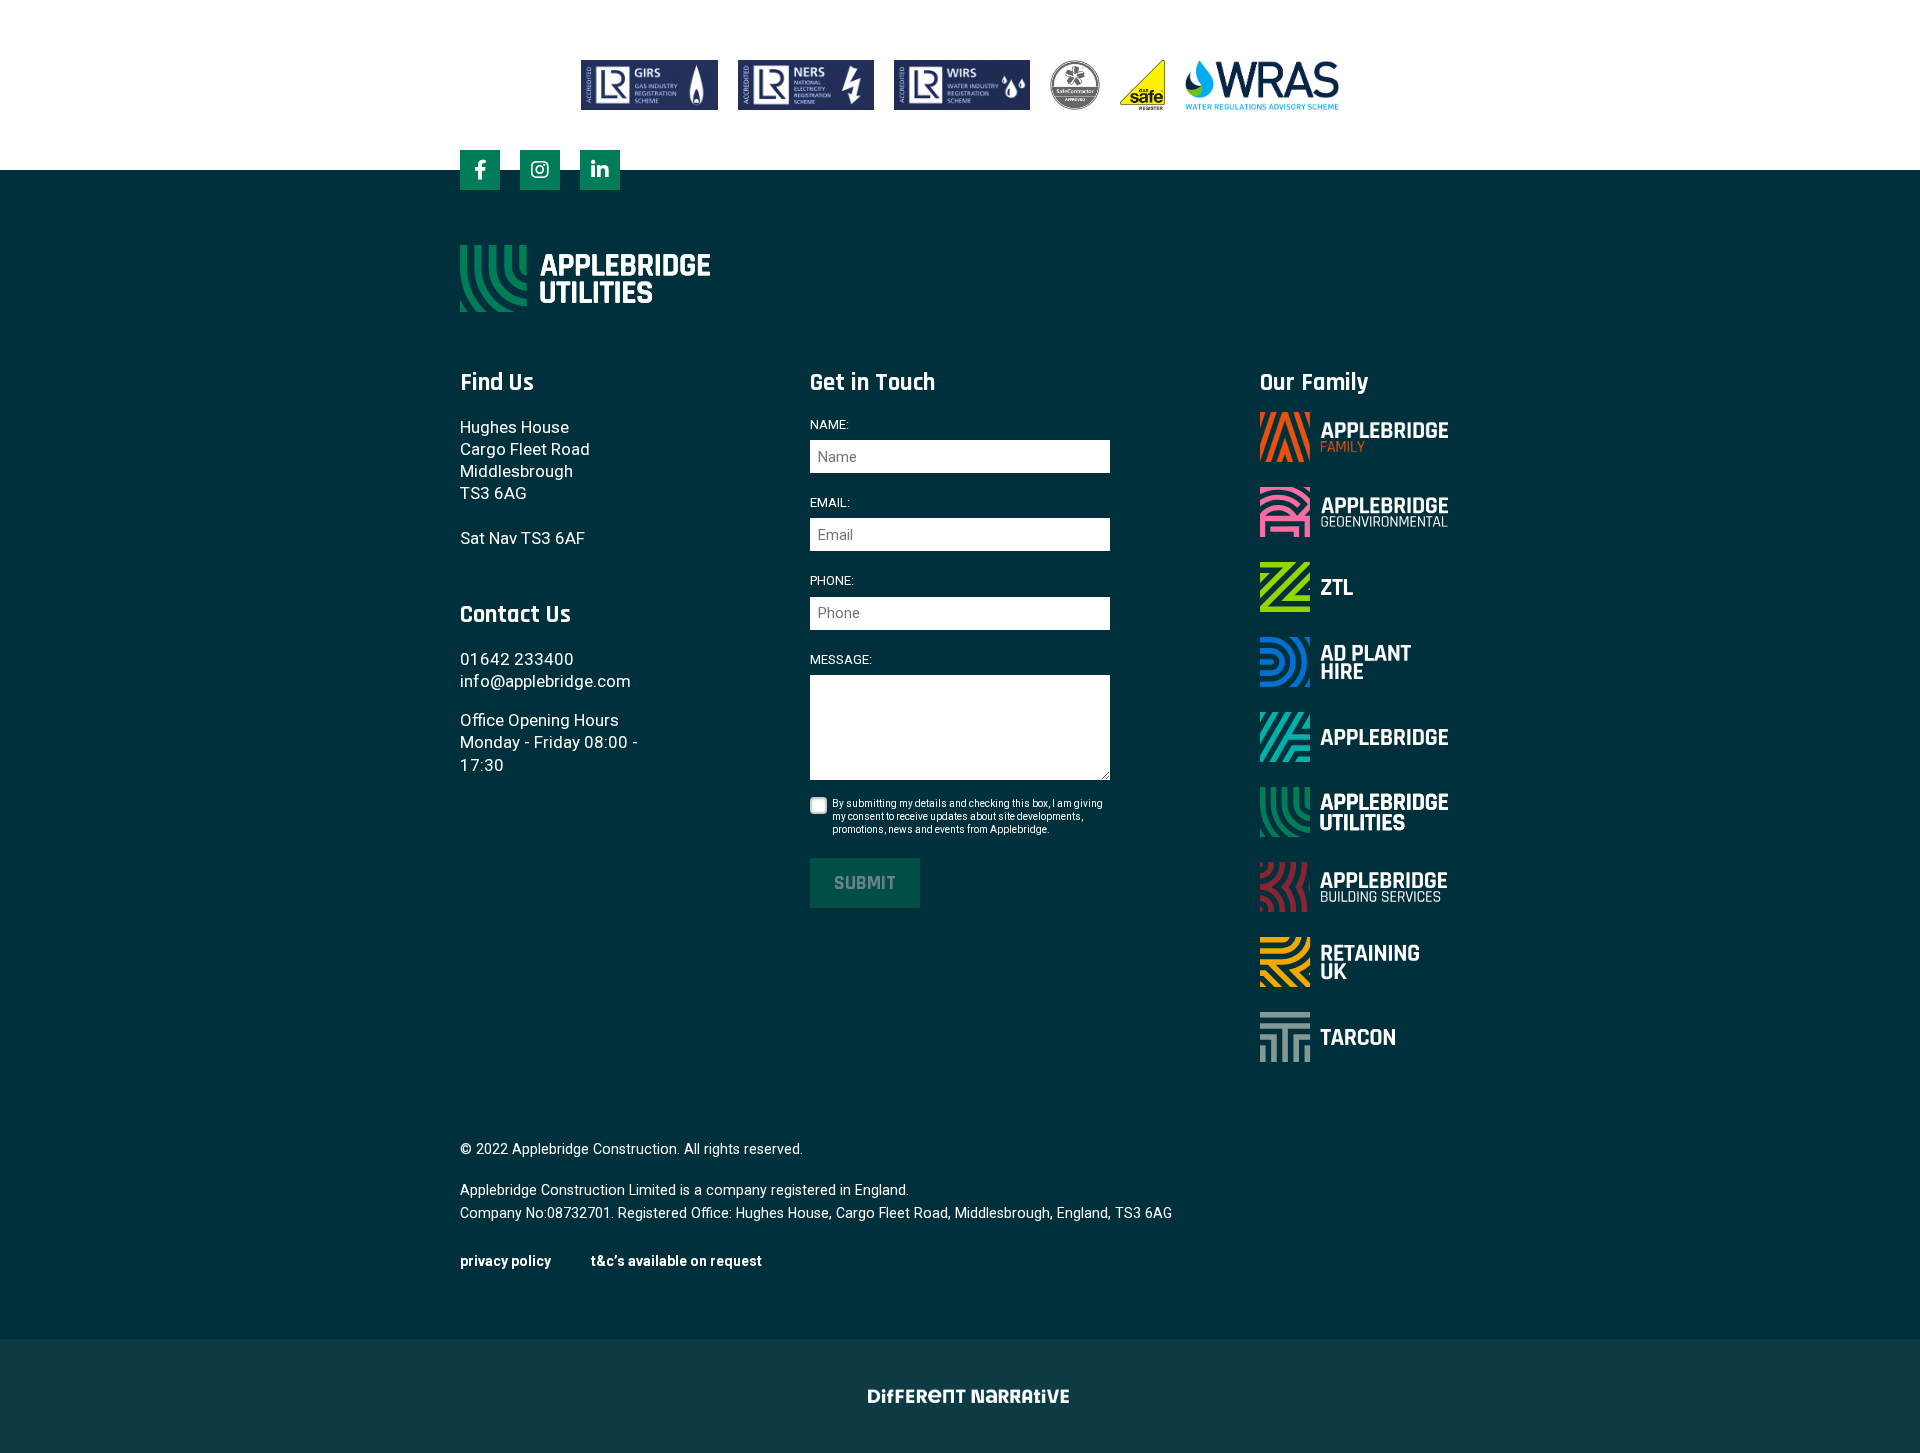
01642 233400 (517, 659)
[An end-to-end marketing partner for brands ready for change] (959, 1396)
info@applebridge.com (545, 681)
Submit (865, 883)
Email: (830, 502)
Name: (829, 424)
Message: (841, 659)
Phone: (832, 580)
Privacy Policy (505, 1261)
